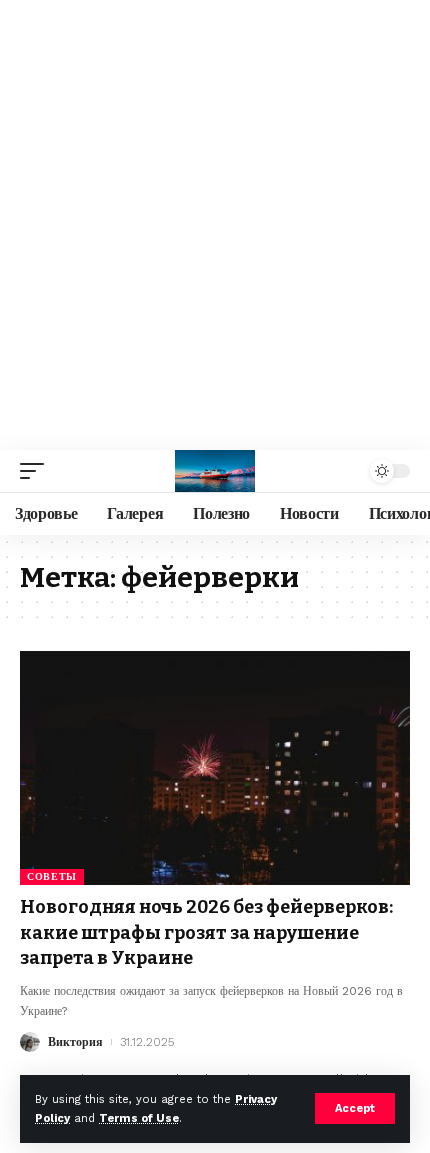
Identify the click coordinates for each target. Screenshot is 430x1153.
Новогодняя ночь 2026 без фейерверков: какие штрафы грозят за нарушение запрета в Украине (206, 932)
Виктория (75, 1042)
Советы (52, 876)
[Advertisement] (215, 225)
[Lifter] (215, 471)
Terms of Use (139, 1118)
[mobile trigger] (37, 471)
